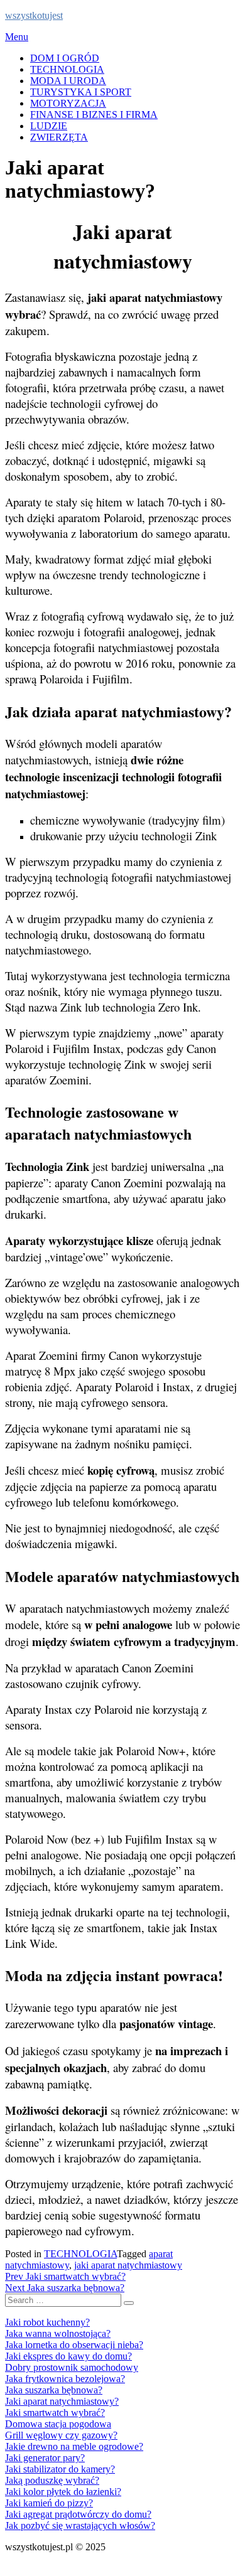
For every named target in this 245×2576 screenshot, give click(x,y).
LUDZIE (49, 126)
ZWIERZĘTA (59, 137)
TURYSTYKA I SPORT (81, 92)
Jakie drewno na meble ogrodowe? (74, 2446)
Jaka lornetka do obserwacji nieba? (74, 2345)
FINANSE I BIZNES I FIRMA (94, 115)
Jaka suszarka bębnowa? (54, 2390)
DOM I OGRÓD (65, 58)
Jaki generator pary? (45, 2458)
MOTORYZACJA (68, 103)
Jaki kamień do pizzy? (49, 2503)
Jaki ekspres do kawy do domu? (68, 2356)
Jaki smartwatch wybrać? (55, 2413)
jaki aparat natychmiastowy (128, 2265)
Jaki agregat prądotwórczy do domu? (78, 2514)
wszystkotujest (34, 15)
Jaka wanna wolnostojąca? (58, 2333)
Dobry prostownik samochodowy (72, 2367)
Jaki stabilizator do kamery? (60, 2469)
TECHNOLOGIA (67, 69)
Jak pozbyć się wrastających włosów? (80, 2525)
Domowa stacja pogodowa (58, 2424)
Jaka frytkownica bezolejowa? (65, 2379)
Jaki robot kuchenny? (47, 2322)
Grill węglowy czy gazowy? (61, 2435)
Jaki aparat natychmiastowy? (62, 2401)
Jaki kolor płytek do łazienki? (63, 2492)
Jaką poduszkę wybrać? (52, 2480)
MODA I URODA (68, 81)
